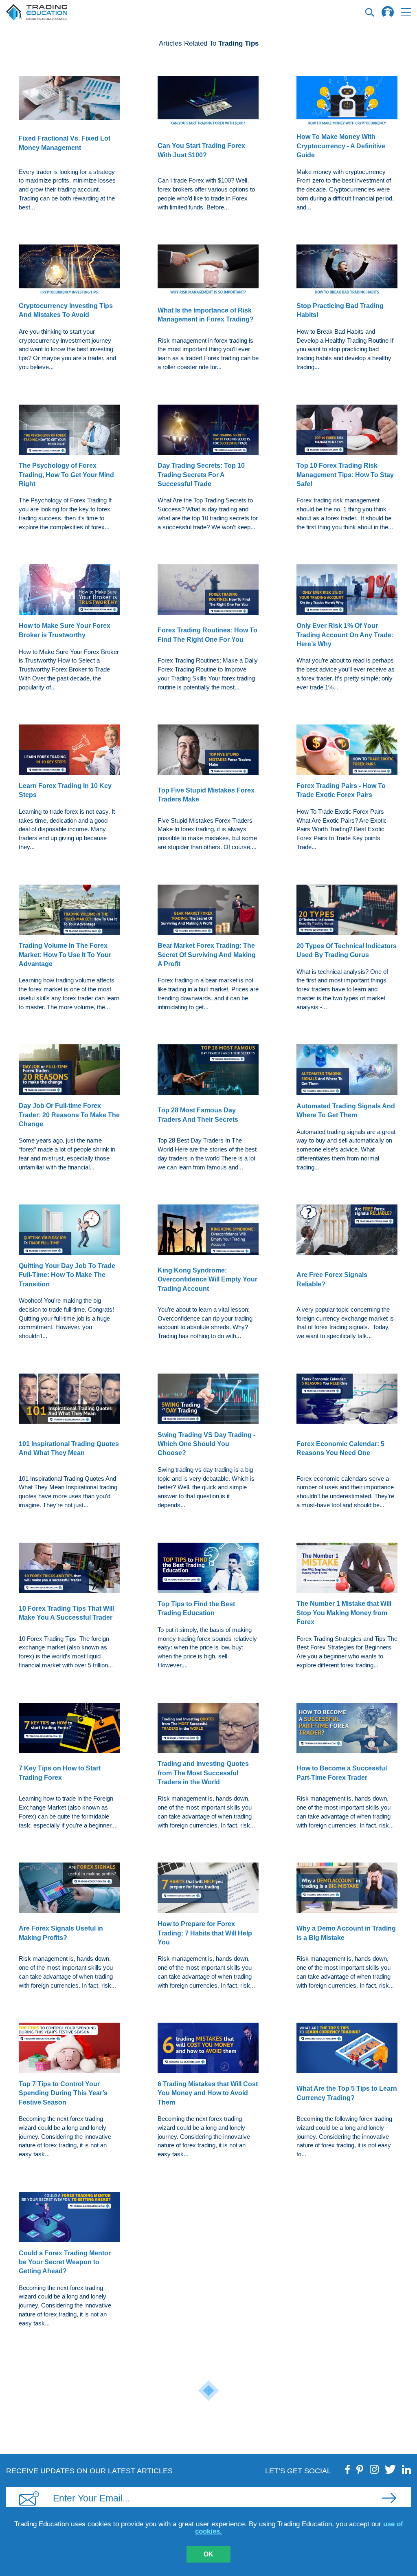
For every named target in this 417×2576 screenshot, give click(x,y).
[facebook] (348, 2469)
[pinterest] (360, 2469)
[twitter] (390, 2469)
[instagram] (374, 2469)
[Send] (389, 2498)
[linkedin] (406, 2469)
